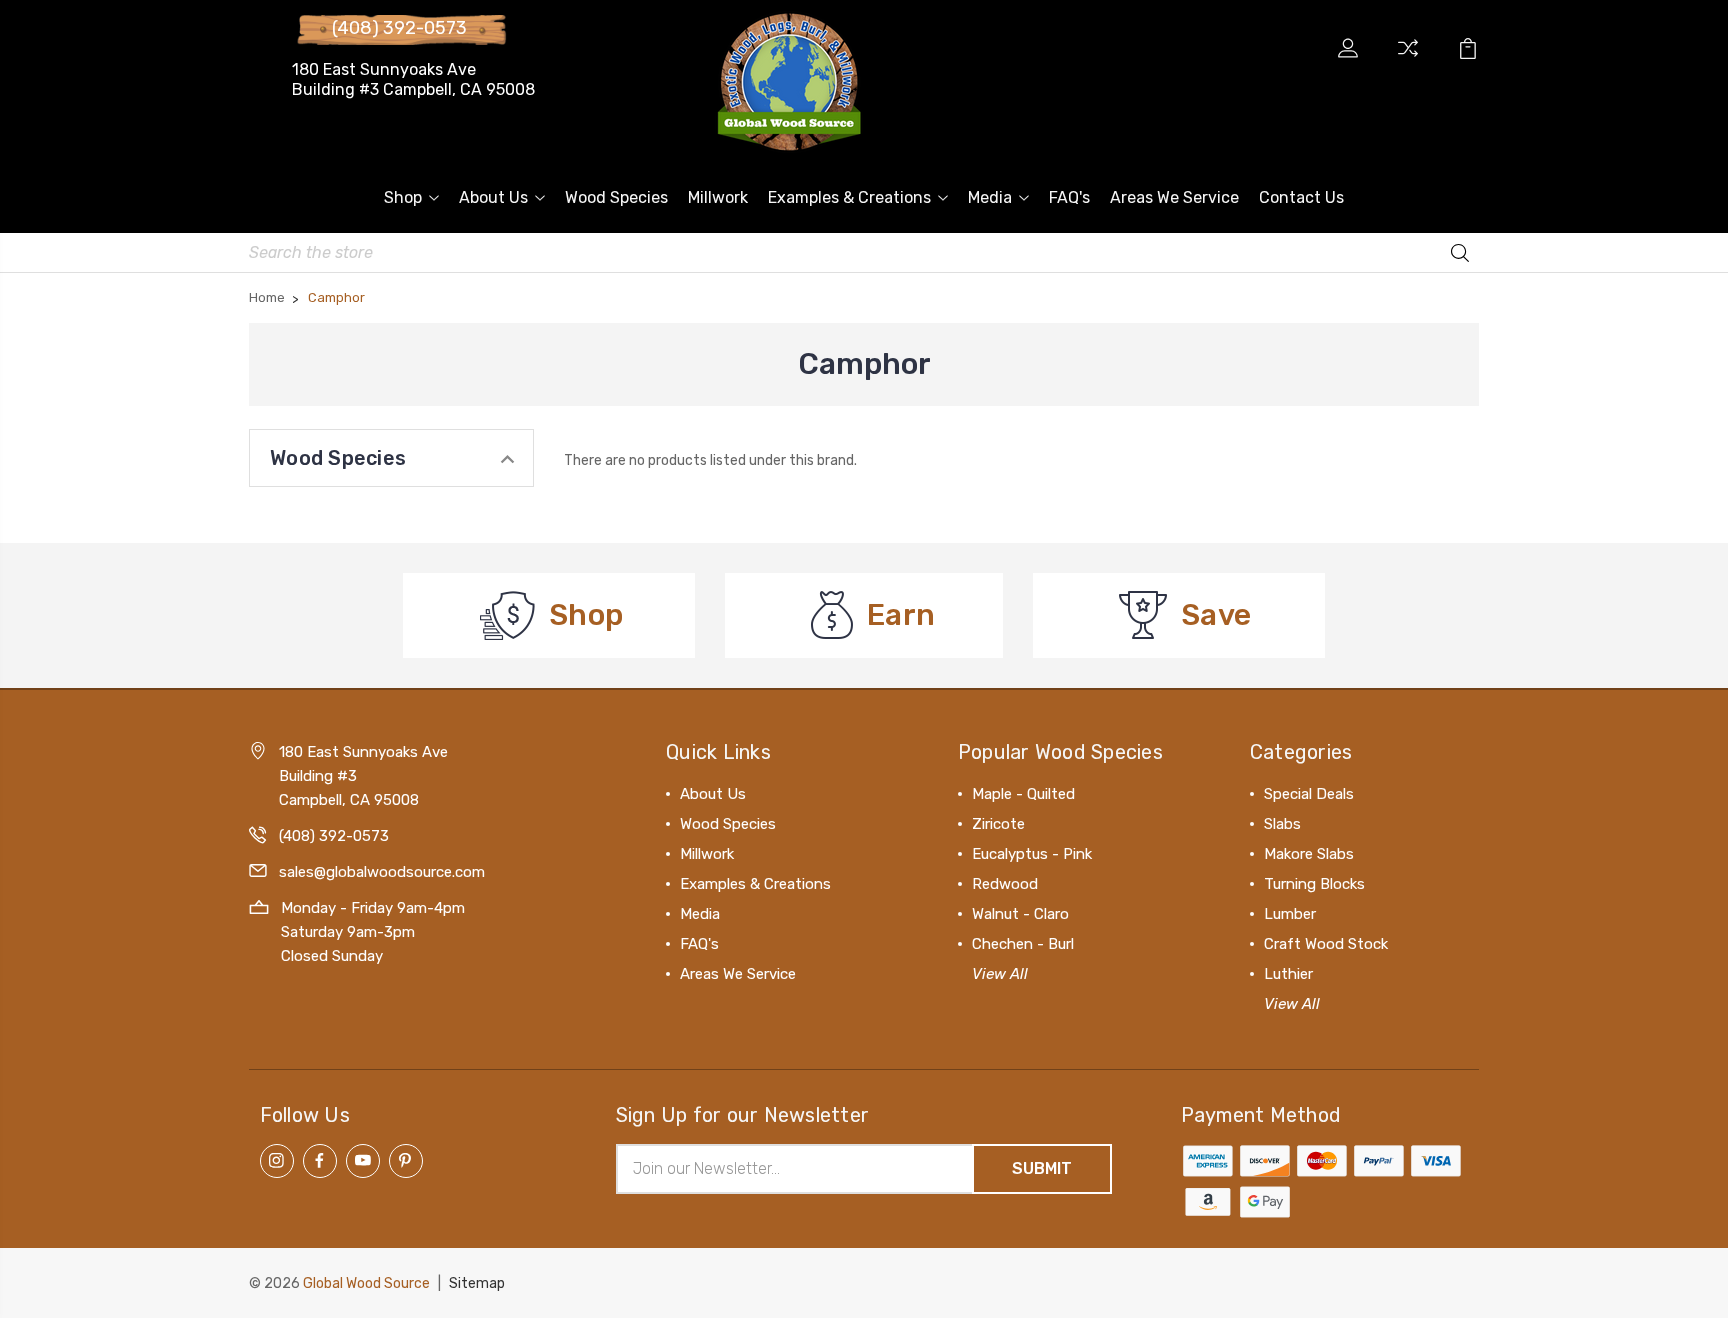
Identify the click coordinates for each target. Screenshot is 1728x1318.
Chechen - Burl (1023, 944)
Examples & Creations (849, 197)
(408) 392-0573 (399, 28)
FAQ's (1069, 197)
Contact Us (1301, 197)
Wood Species (616, 197)
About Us (493, 197)
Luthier (1288, 974)
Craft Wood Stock (1326, 944)
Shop (403, 197)
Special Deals (1309, 794)
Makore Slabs (1309, 854)
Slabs (1282, 824)
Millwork (718, 197)
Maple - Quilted (1023, 794)
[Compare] (1408, 60)
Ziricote (998, 824)
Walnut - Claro (1020, 914)
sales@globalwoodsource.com (382, 872)
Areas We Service (1174, 197)
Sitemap (477, 1283)
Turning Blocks (1314, 884)
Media (990, 197)
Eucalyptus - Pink (1032, 854)
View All (1000, 974)
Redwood (1005, 884)
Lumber (1290, 914)
